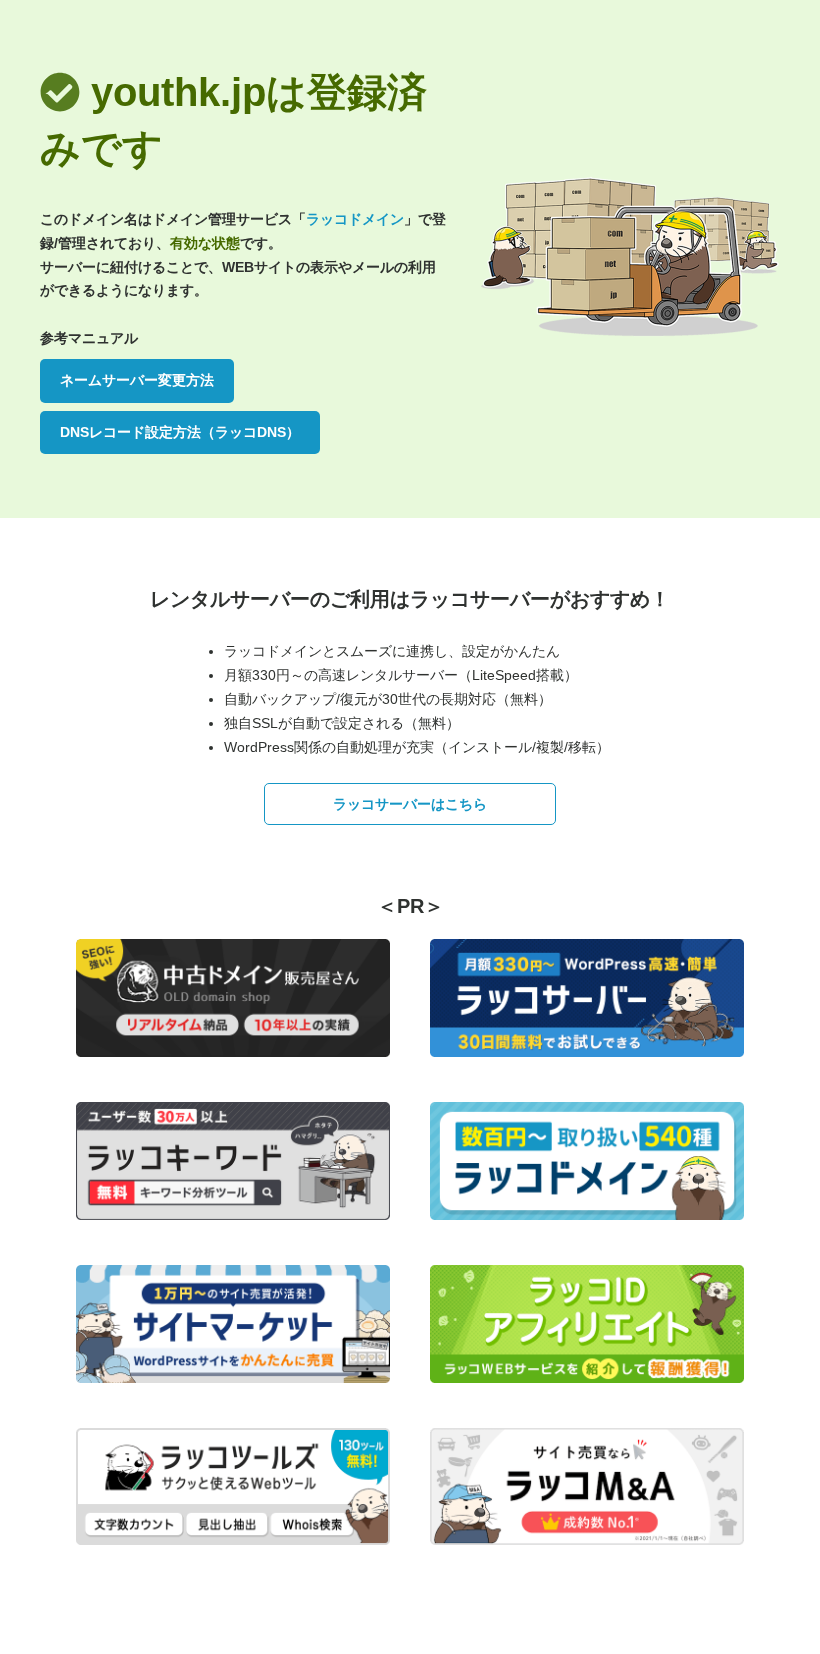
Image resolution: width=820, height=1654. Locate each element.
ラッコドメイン (355, 219)
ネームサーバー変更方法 (137, 380)
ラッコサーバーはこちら (410, 804)
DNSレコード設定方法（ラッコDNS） (180, 432)
